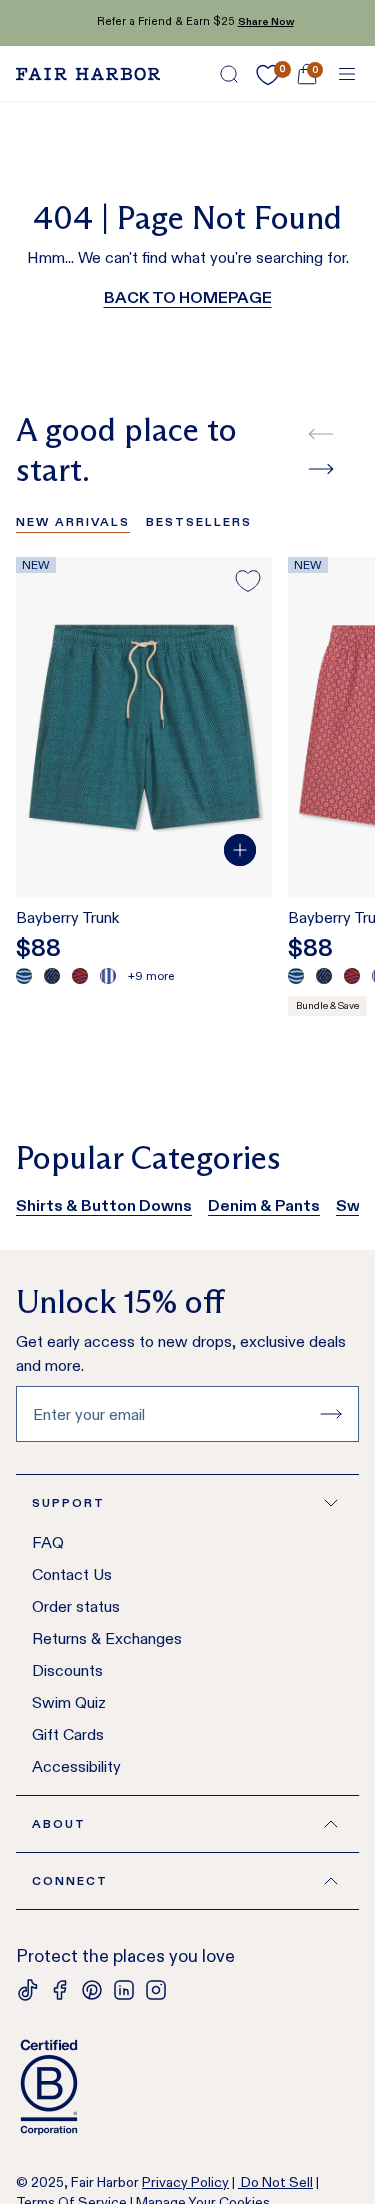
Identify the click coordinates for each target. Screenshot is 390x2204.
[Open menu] (347, 74)
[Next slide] (321, 469)
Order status (76, 1606)
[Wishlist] (268, 75)
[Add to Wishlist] (248, 581)
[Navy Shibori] (52, 976)
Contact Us (72, 1574)
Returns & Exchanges (107, 1638)
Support (68, 1502)
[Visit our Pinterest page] (92, 1990)
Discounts (67, 1670)
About (59, 1823)
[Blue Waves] (24, 976)
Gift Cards (68, 1734)
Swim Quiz (69, 1702)
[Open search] (229, 74)
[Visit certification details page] (187, 2087)
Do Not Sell (275, 2182)
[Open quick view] (240, 850)
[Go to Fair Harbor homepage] (88, 74)
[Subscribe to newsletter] (331, 1414)
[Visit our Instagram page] (156, 1990)
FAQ (48, 1542)
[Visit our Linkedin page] (124, 1990)
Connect (70, 1880)
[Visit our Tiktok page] (28, 1990)
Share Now (258, 21)
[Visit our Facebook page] (60, 1990)
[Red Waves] (80, 976)
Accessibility (76, 1766)
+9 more (151, 975)
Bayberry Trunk (67, 917)
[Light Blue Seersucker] (108, 976)
